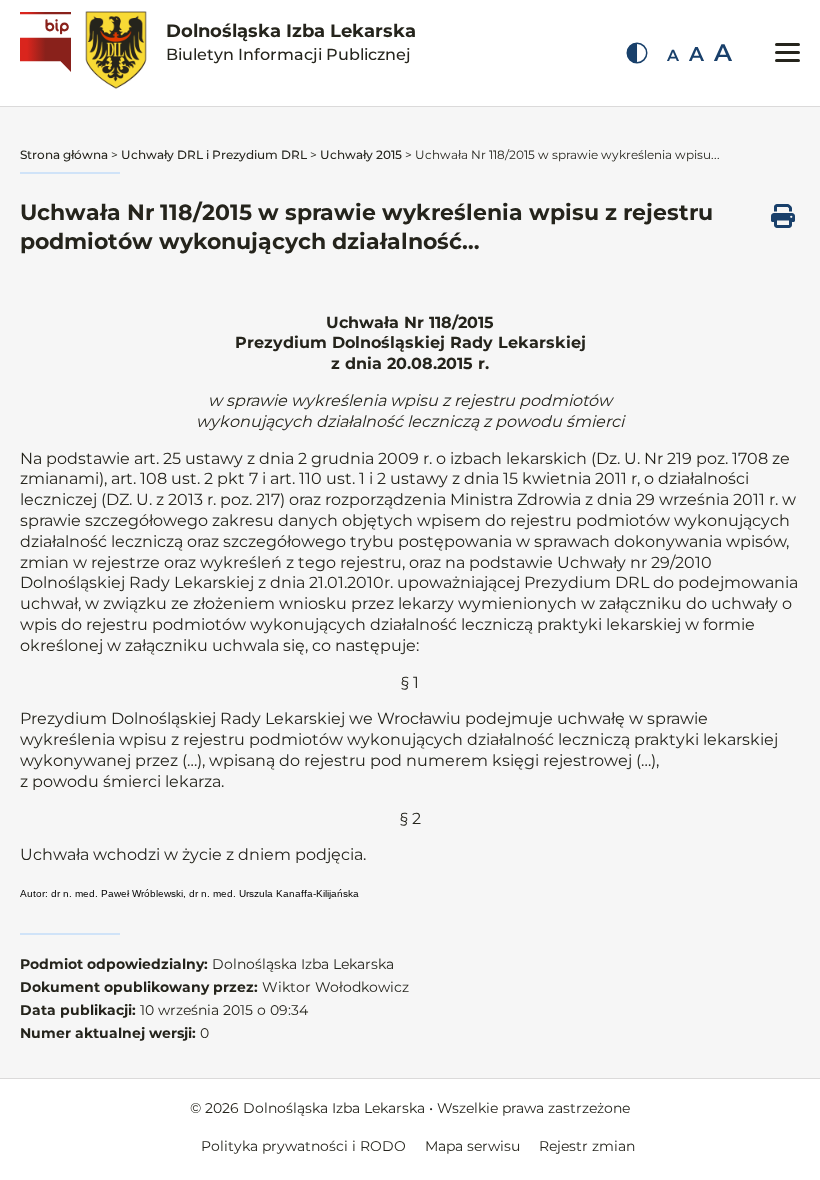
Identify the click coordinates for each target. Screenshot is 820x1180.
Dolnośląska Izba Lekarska (291, 42)
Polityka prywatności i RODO (303, 1146)
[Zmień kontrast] (637, 53)
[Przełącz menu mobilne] (787, 52)
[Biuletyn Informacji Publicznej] (48, 53)
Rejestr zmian (587, 1146)
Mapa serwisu (472, 1146)
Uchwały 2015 (361, 154)
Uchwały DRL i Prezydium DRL (214, 154)
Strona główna (64, 154)
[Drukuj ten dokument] (783, 216)
